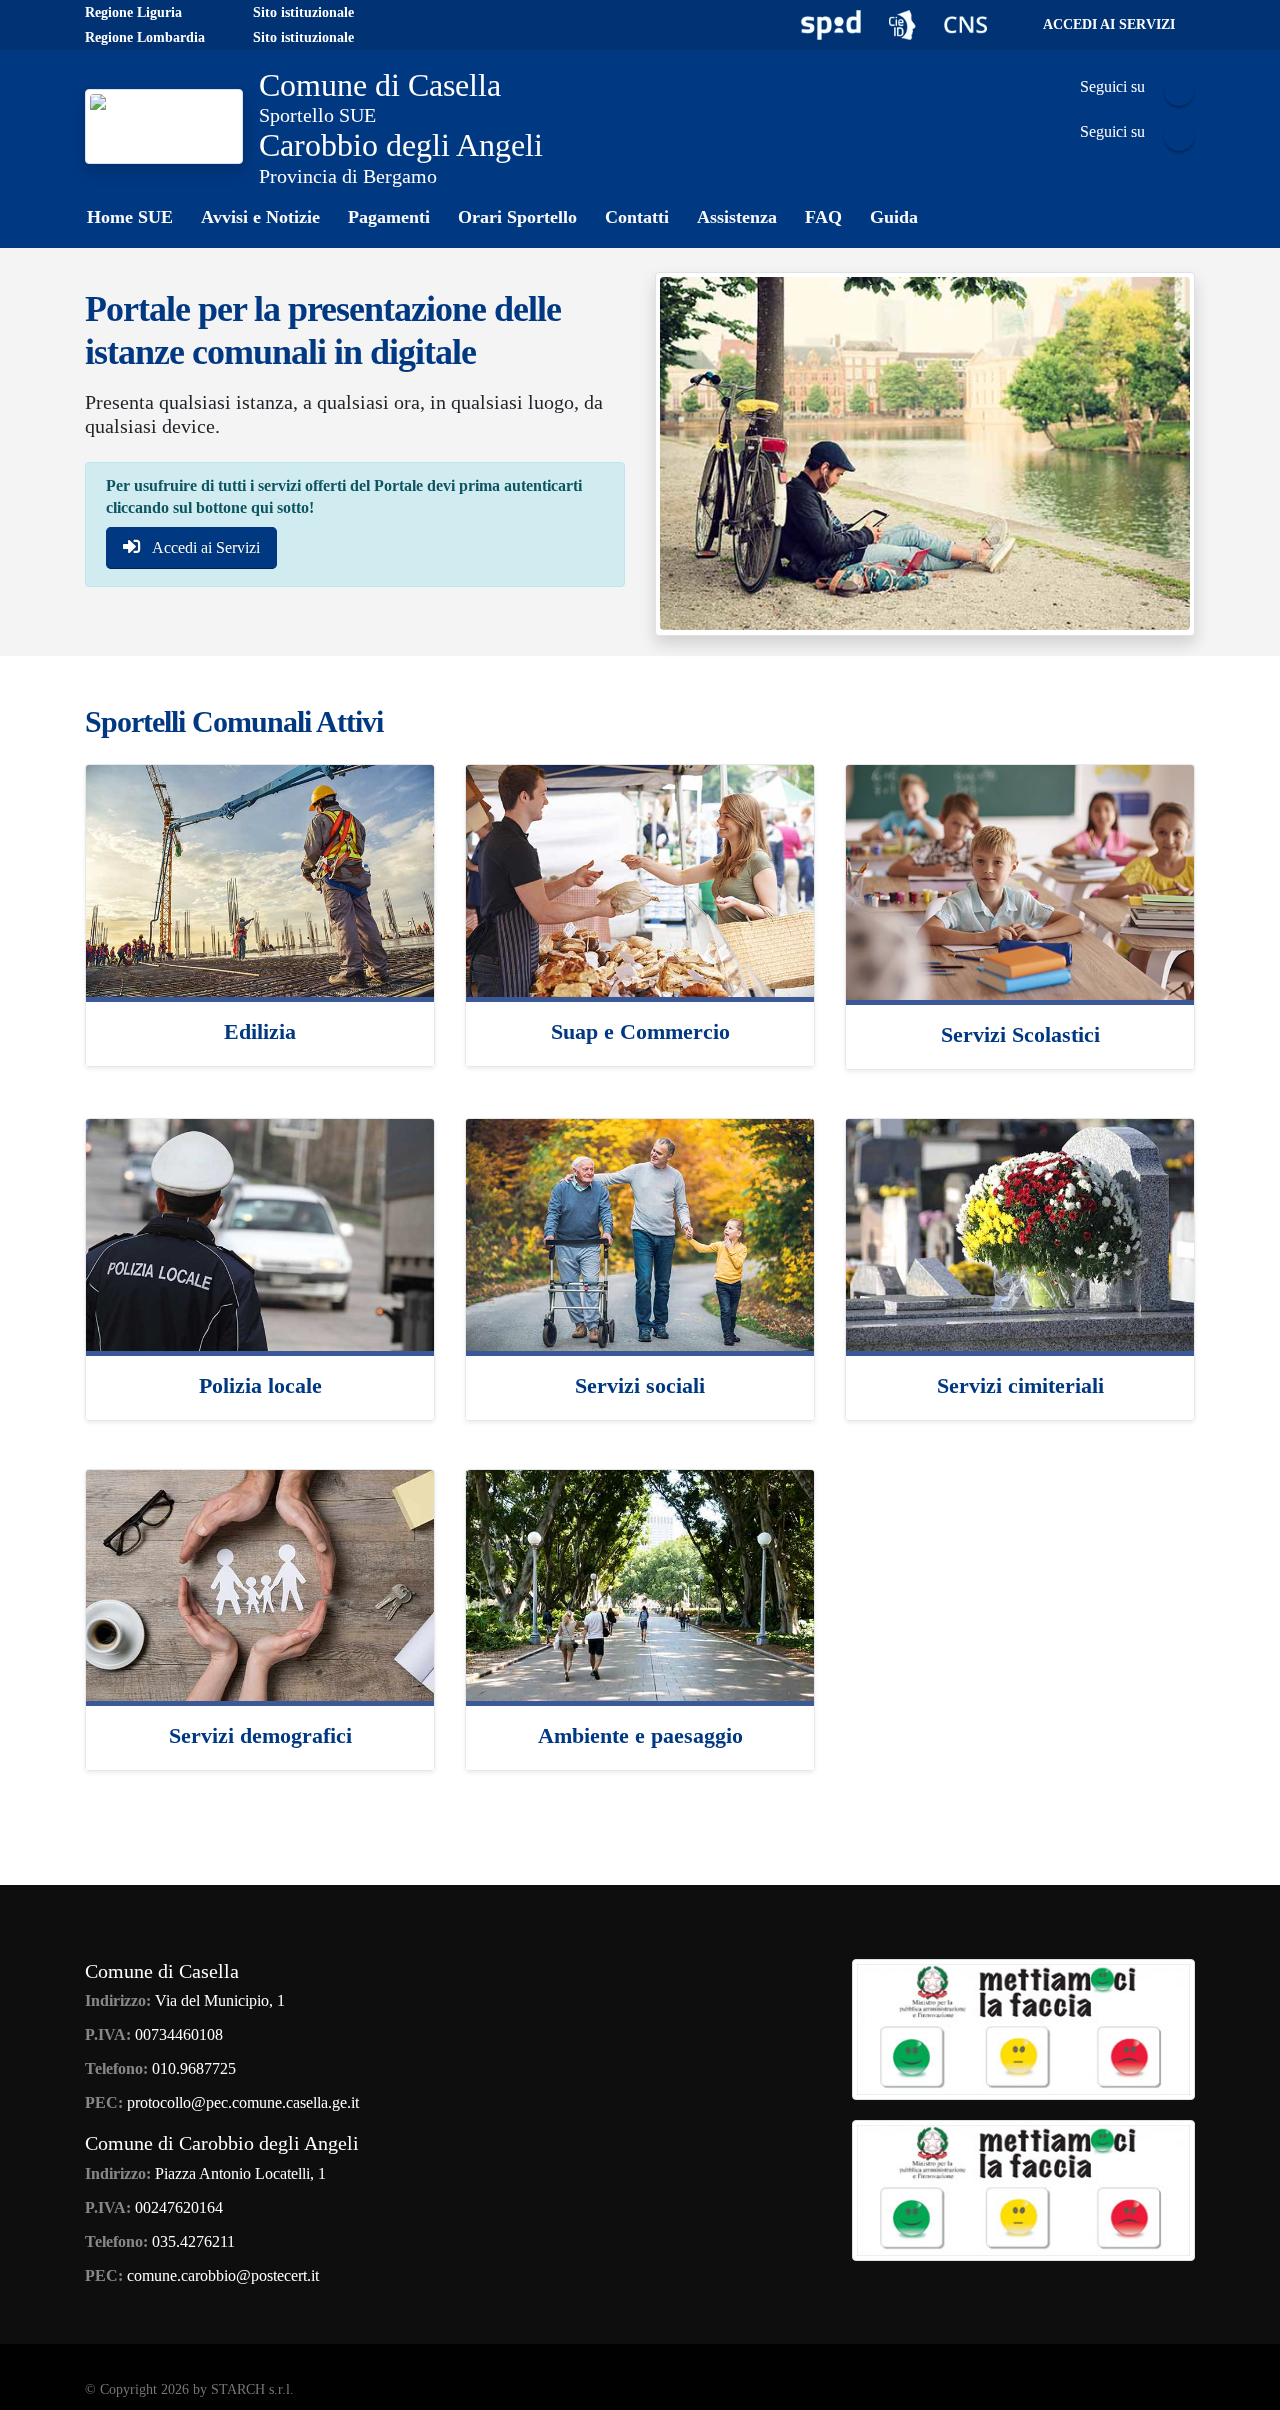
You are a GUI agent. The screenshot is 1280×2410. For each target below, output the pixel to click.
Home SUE (130, 217)
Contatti (637, 217)
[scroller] (1245, 2386)
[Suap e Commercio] (640, 878)
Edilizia (260, 1032)
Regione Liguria (133, 12)
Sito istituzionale (303, 12)
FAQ (823, 217)
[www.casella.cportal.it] (164, 125)
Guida (894, 217)
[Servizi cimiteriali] (1020, 1232)
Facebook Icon (1179, 91)
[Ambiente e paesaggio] (640, 1583)
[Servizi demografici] (260, 1583)
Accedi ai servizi (1109, 24)
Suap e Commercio (640, 1032)
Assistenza (737, 217)
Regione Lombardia (145, 37)
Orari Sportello (517, 217)
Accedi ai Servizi (204, 547)
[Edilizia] (260, 878)
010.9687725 (194, 2068)
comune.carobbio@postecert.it (223, 2275)
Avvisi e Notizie (260, 217)
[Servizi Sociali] (640, 1232)
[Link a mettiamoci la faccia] (1023, 2028)
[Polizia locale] (260, 1232)
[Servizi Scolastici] (1020, 880)
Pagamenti (389, 217)
